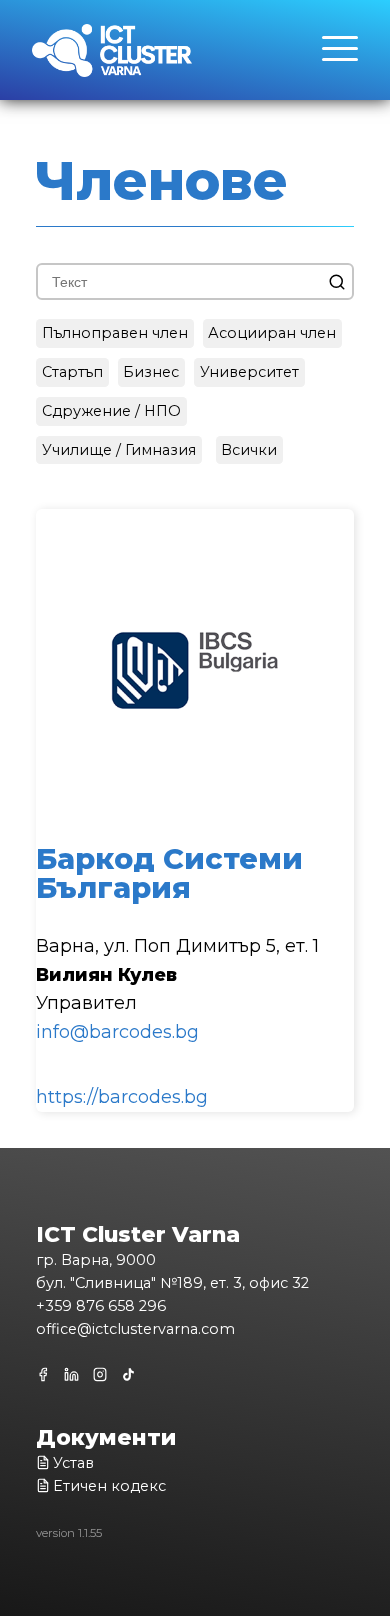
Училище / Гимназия (119, 450)
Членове (162, 181)
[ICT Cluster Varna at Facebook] (46, 1375)
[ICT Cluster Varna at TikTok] (129, 1375)
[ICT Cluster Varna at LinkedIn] (72, 1375)
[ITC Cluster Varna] (112, 55)
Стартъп (72, 372)
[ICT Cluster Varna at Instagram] (101, 1375)
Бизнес (151, 372)
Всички (249, 450)
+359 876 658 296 (101, 1306)
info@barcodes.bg (117, 1032)
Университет (249, 372)
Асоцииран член (272, 333)
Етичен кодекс (109, 1486)
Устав (73, 1463)
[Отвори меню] (340, 58)
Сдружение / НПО (111, 411)
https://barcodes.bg (122, 1097)
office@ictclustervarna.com (135, 1329)
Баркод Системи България (169, 873)
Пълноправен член (115, 333)
